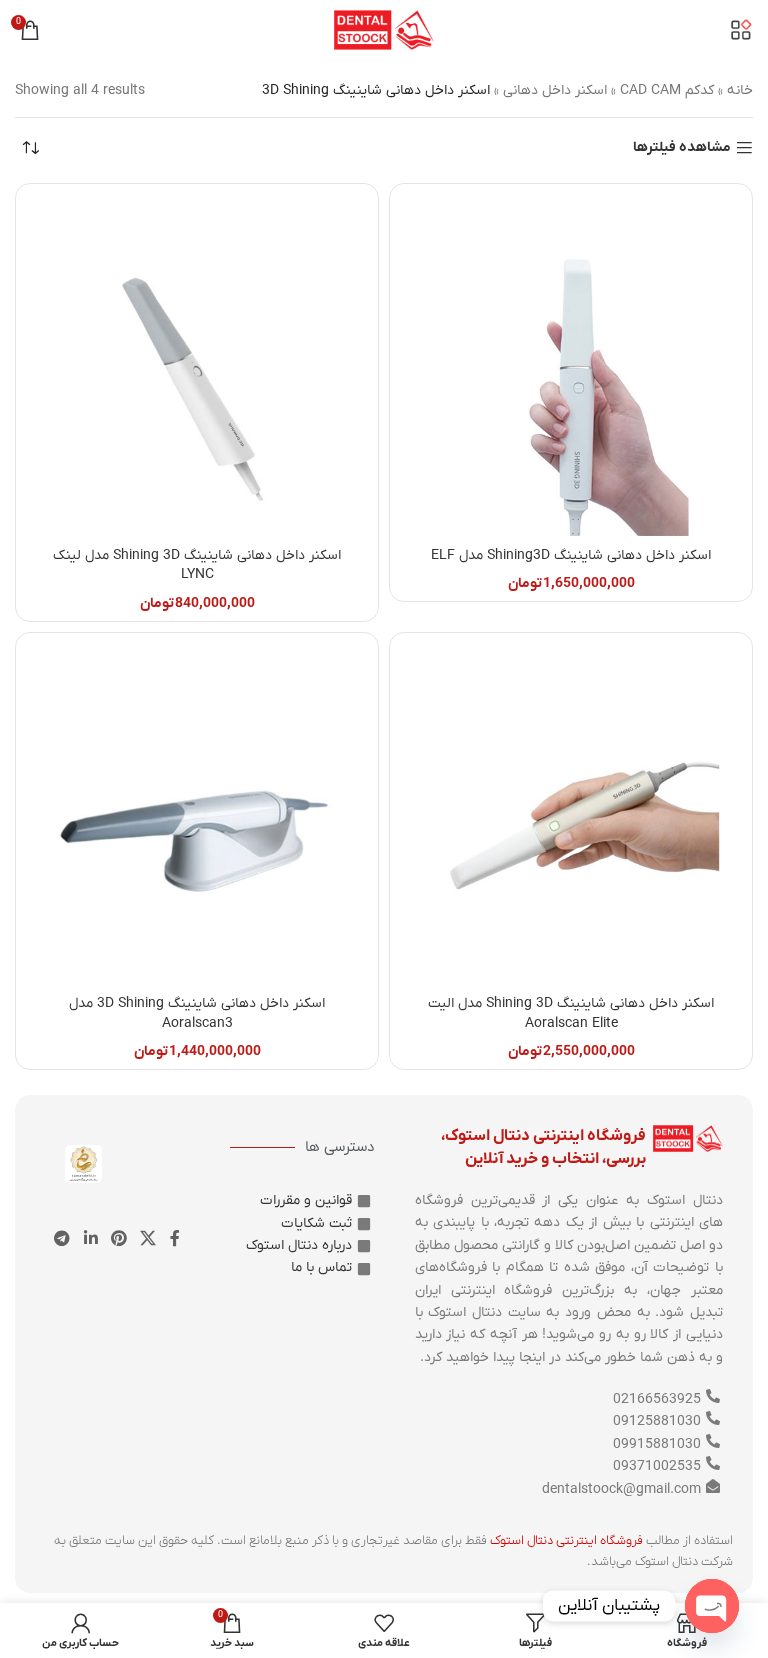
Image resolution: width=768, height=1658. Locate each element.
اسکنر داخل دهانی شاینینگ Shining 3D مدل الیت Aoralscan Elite (571, 1013)
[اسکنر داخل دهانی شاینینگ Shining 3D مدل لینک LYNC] (197, 365)
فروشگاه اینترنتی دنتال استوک (566, 1540)
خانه (740, 90)
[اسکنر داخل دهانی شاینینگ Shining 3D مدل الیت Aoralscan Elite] (571, 814)
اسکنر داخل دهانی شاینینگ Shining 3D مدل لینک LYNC (197, 565)
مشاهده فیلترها (682, 148)
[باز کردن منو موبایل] (741, 30)
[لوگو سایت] (384, 29)
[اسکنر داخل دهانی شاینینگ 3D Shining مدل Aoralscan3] (197, 814)
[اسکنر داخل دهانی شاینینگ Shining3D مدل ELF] (571, 365)
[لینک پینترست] (118, 1239)
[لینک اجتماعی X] (148, 1239)
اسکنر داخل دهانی (555, 90)
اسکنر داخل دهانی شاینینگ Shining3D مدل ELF (571, 555)
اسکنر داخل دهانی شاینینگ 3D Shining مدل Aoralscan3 (197, 1013)
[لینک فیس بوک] (175, 1239)
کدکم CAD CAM (667, 90)
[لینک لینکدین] (90, 1239)
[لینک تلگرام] (62, 1239)
